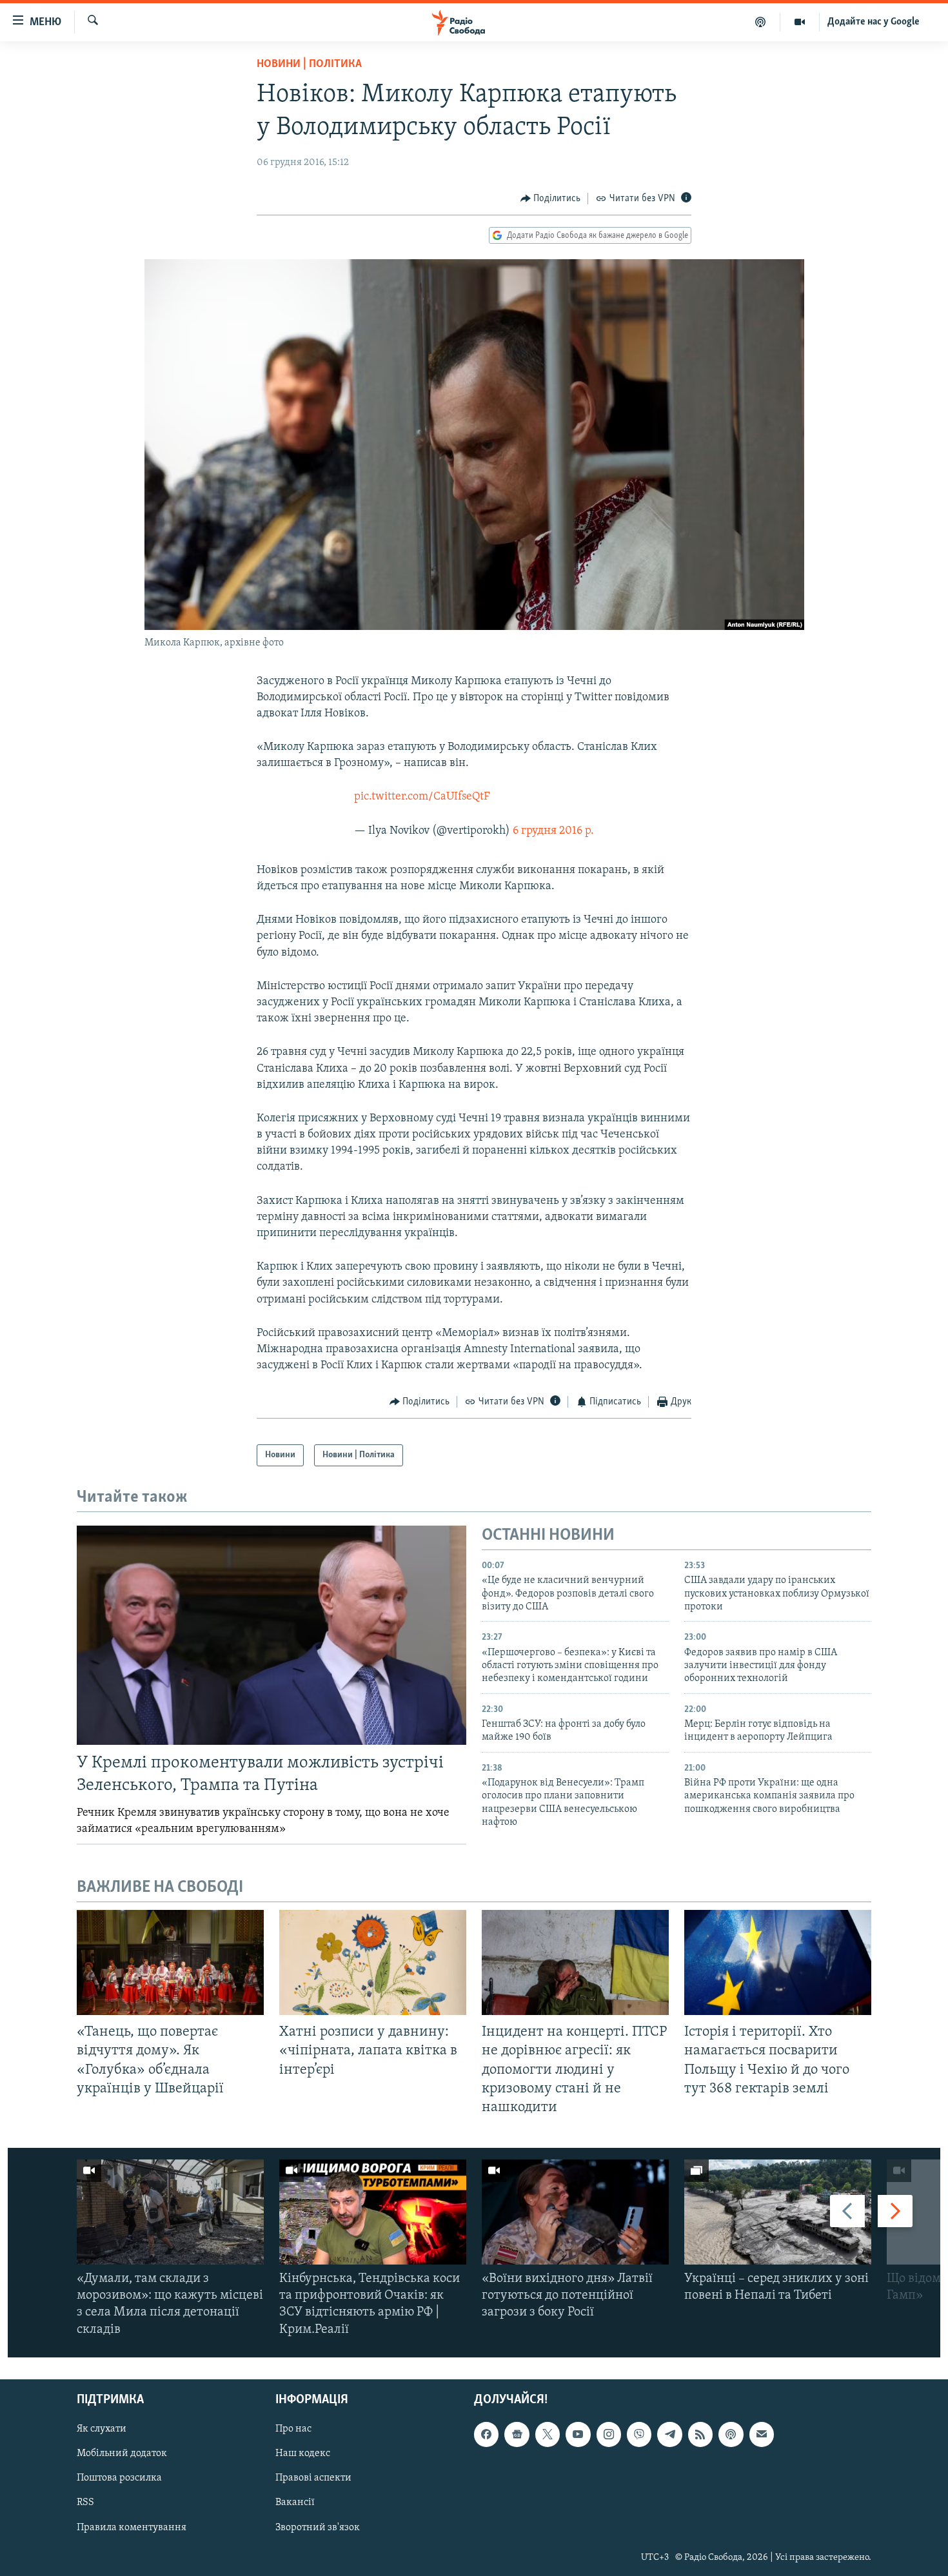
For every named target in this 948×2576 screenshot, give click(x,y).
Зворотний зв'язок (318, 2527)
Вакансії (295, 2502)
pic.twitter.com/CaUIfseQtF (422, 797)
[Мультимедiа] (800, 22)
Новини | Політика (309, 64)
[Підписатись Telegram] (669, 2434)
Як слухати (102, 2429)
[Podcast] (731, 2434)
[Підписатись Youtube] (578, 2434)
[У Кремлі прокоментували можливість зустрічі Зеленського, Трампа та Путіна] (272, 1635)
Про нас (293, 2429)
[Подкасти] (761, 22)
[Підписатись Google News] (517, 2434)
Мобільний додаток (122, 2453)
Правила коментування (132, 2527)
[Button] (551, 199)
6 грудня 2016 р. (553, 831)
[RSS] (700, 2434)
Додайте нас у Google (874, 22)
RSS (85, 2502)
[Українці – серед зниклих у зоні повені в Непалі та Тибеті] (778, 2212)
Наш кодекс (303, 2453)
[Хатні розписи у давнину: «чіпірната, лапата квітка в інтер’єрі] (373, 1962)
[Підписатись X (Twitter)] (548, 2434)
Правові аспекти (313, 2478)
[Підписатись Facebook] (486, 2434)
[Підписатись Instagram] (609, 2434)
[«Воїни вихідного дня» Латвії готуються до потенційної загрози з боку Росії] (575, 2212)
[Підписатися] (762, 2434)
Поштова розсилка (119, 2478)
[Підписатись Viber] (639, 2434)
